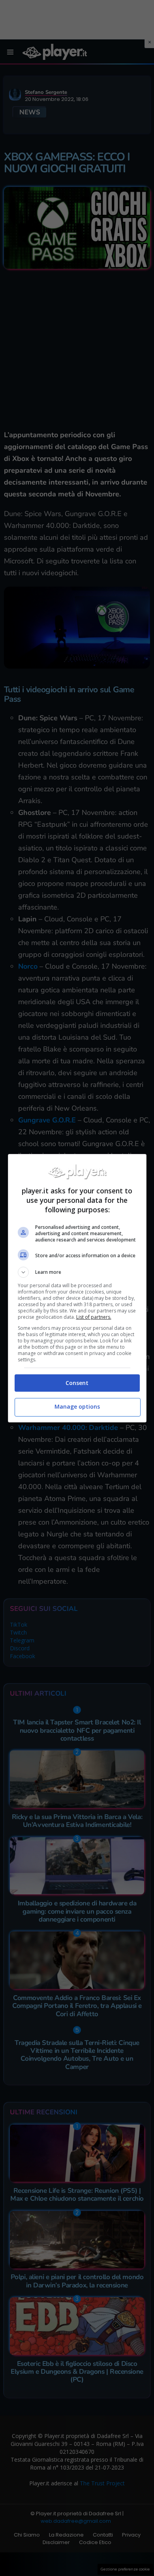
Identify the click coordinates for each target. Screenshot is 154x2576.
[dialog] (77, 1288)
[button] (77, 1272)
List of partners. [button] (94, 1317)
